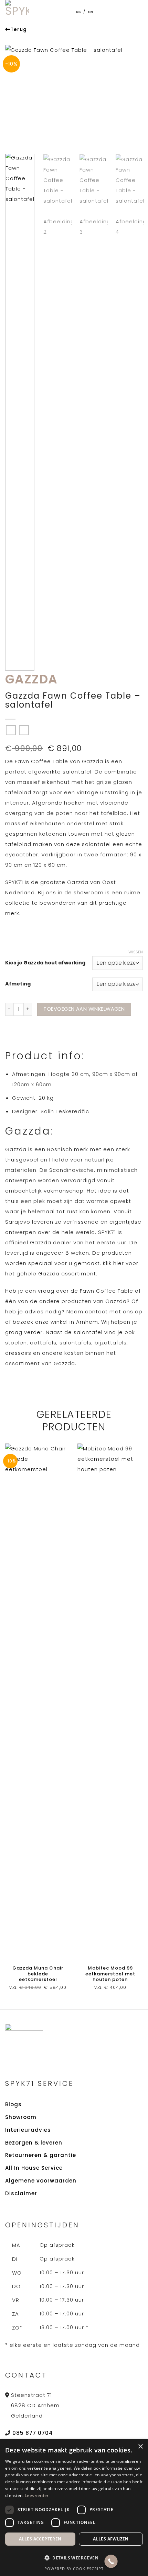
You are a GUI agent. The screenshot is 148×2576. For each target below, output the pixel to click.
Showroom (21, 2117)
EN (91, 12)
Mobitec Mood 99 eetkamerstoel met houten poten (110, 1974)
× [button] (140, 2447)
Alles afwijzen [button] (111, 2539)
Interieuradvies (28, 2130)
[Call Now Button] (111, 2561)
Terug (19, 29)
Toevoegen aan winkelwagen (84, 1009)
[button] (127, 12)
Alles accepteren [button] (40, 2539)
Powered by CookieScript (74, 2569)
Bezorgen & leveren (34, 2143)
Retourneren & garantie (41, 2155)
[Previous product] (24, 730)
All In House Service (34, 2168)
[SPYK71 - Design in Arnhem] (20, 12)
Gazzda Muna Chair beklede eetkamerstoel (38, 1974)
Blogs (13, 2104)
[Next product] (11, 730)
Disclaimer (21, 2193)
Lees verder (37, 2495)
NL (79, 12)
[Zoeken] (113, 12)
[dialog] (74, 2508)
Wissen (136, 952)
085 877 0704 (33, 2433)
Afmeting (18, 984)
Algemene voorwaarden (41, 2181)
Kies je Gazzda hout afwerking (45, 963)
